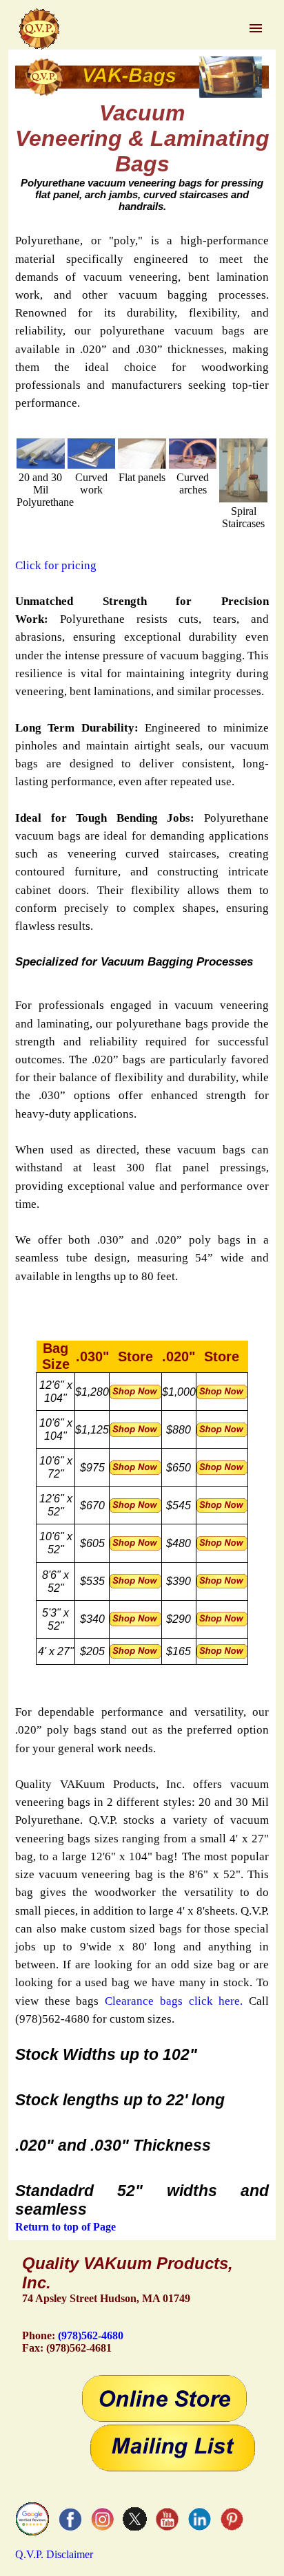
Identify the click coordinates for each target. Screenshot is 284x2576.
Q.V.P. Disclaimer (54, 2554)
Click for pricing (56, 565)
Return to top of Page (65, 2227)
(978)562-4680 (91, 2335)
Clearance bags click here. (174, 2001)
